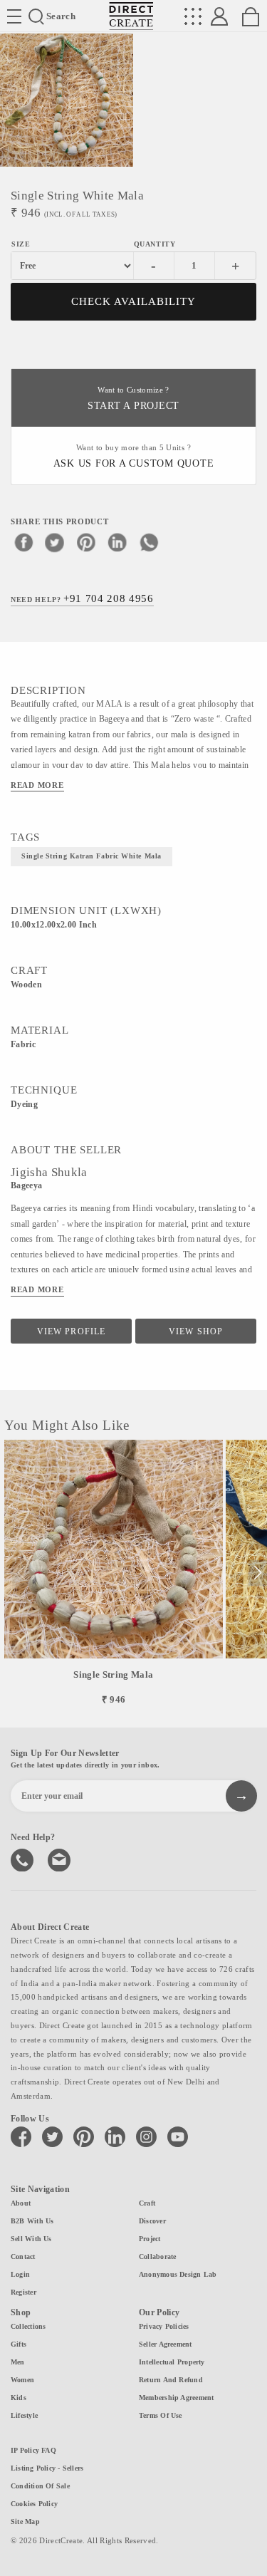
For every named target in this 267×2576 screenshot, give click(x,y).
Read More (37, 785)
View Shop (195, 1331)
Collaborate (157, 2256)
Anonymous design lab (178, 2274)
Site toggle (14, 16)
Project (150, 2239)
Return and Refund (171, 2380)
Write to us (61, 1859)
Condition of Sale (40, 2486)
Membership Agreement (176, 2398)
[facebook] (23, 542)
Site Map (25, 2522)
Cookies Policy (34, 2504)
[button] (257, 1573)
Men (18, 2362)
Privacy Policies (164, 2326)
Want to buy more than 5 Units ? (134, 456)
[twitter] (55, 542)
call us (23, 1859)
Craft (147, 2203)
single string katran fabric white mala (91, 856)
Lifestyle (24, 2415)
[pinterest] (86, 542)
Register (23, 2292)
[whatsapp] (149, 542)
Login (20, 2274)
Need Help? (82, 598)
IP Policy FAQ (33, 2450)
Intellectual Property (172, 2362)
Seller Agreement (166, 2344)
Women (22, 2380)
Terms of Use (161, 2415)
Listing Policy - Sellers (47, 2468)
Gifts (19, 2344)
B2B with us (32, 2221)
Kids (19, 2398)
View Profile (71, 1331)
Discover (152, 2221)
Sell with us (31, 2239)
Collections (28, 2326)
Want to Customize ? (133, 399)
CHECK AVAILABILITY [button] (133, 301)
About (21, 2203)
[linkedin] (117, 542)
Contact (23, 2256)
